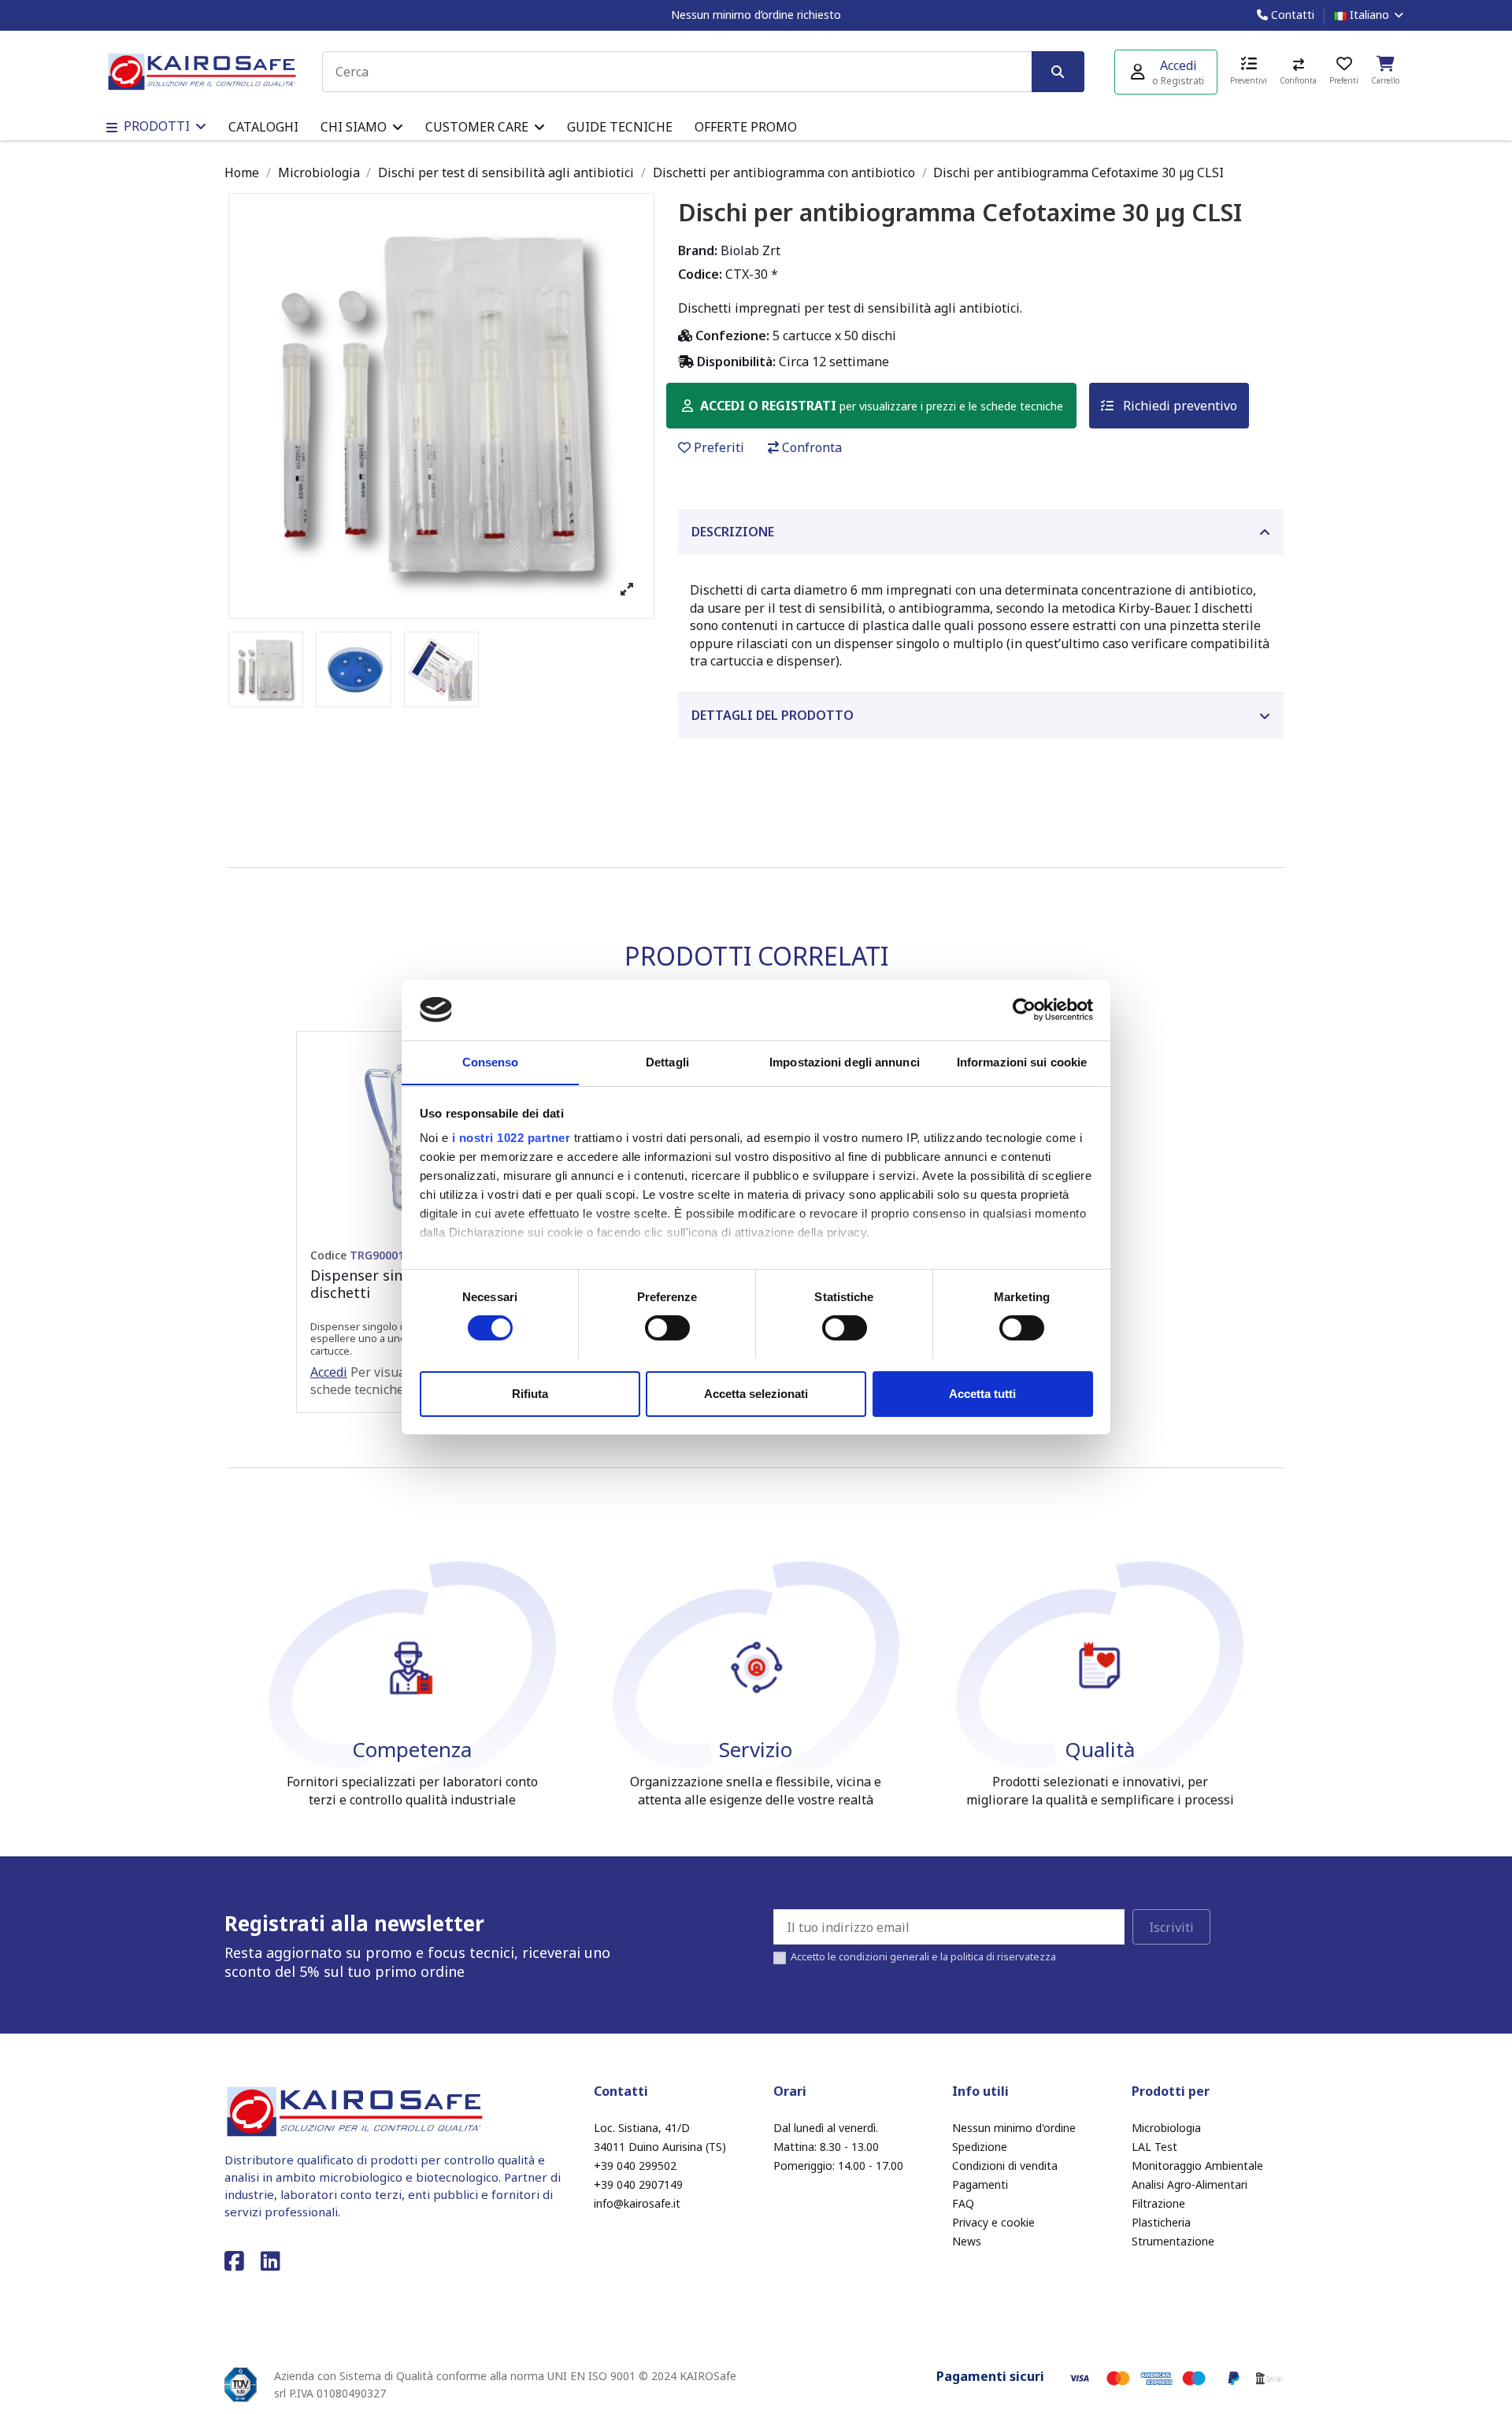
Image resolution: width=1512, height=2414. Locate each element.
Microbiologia (1166, 2128)
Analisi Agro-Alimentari (1190, 2184)
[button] (362, 127)
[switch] (667, 1328)
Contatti (1291, 15)
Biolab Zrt (750, 250)
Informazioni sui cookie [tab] (1022, 1061)
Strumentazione (1173, 2241)
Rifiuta (530, 1393)
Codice (357, 1255)
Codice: (700, 274)
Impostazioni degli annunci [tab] (845, 1061)
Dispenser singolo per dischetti (385, 1284)
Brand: (698, 250)
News (967, 2241)
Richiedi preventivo (1178, 406)
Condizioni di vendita (1005, 2166)
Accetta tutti (982, 1393)
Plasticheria (1161, 2222)
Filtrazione (1158, 2203)
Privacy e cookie (993, 2222)
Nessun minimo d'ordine (1014, 2128)
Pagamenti (980, 2184)
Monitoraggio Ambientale (1197, 2166)
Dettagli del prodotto (773, 715)
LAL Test (1154, 2147)
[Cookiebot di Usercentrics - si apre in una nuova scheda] (1024, 1010)
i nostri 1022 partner (511, 1138)
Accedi (329, 1372)
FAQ (963, 2203)
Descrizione (733, 532)
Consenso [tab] (491, 1061)
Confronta (812, 447)
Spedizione (980, 2147)
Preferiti (719, 447)
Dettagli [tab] (667, 1061)
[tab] (981, 532)
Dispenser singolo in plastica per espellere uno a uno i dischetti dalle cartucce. (395, 1339)
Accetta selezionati (756, 1393)
